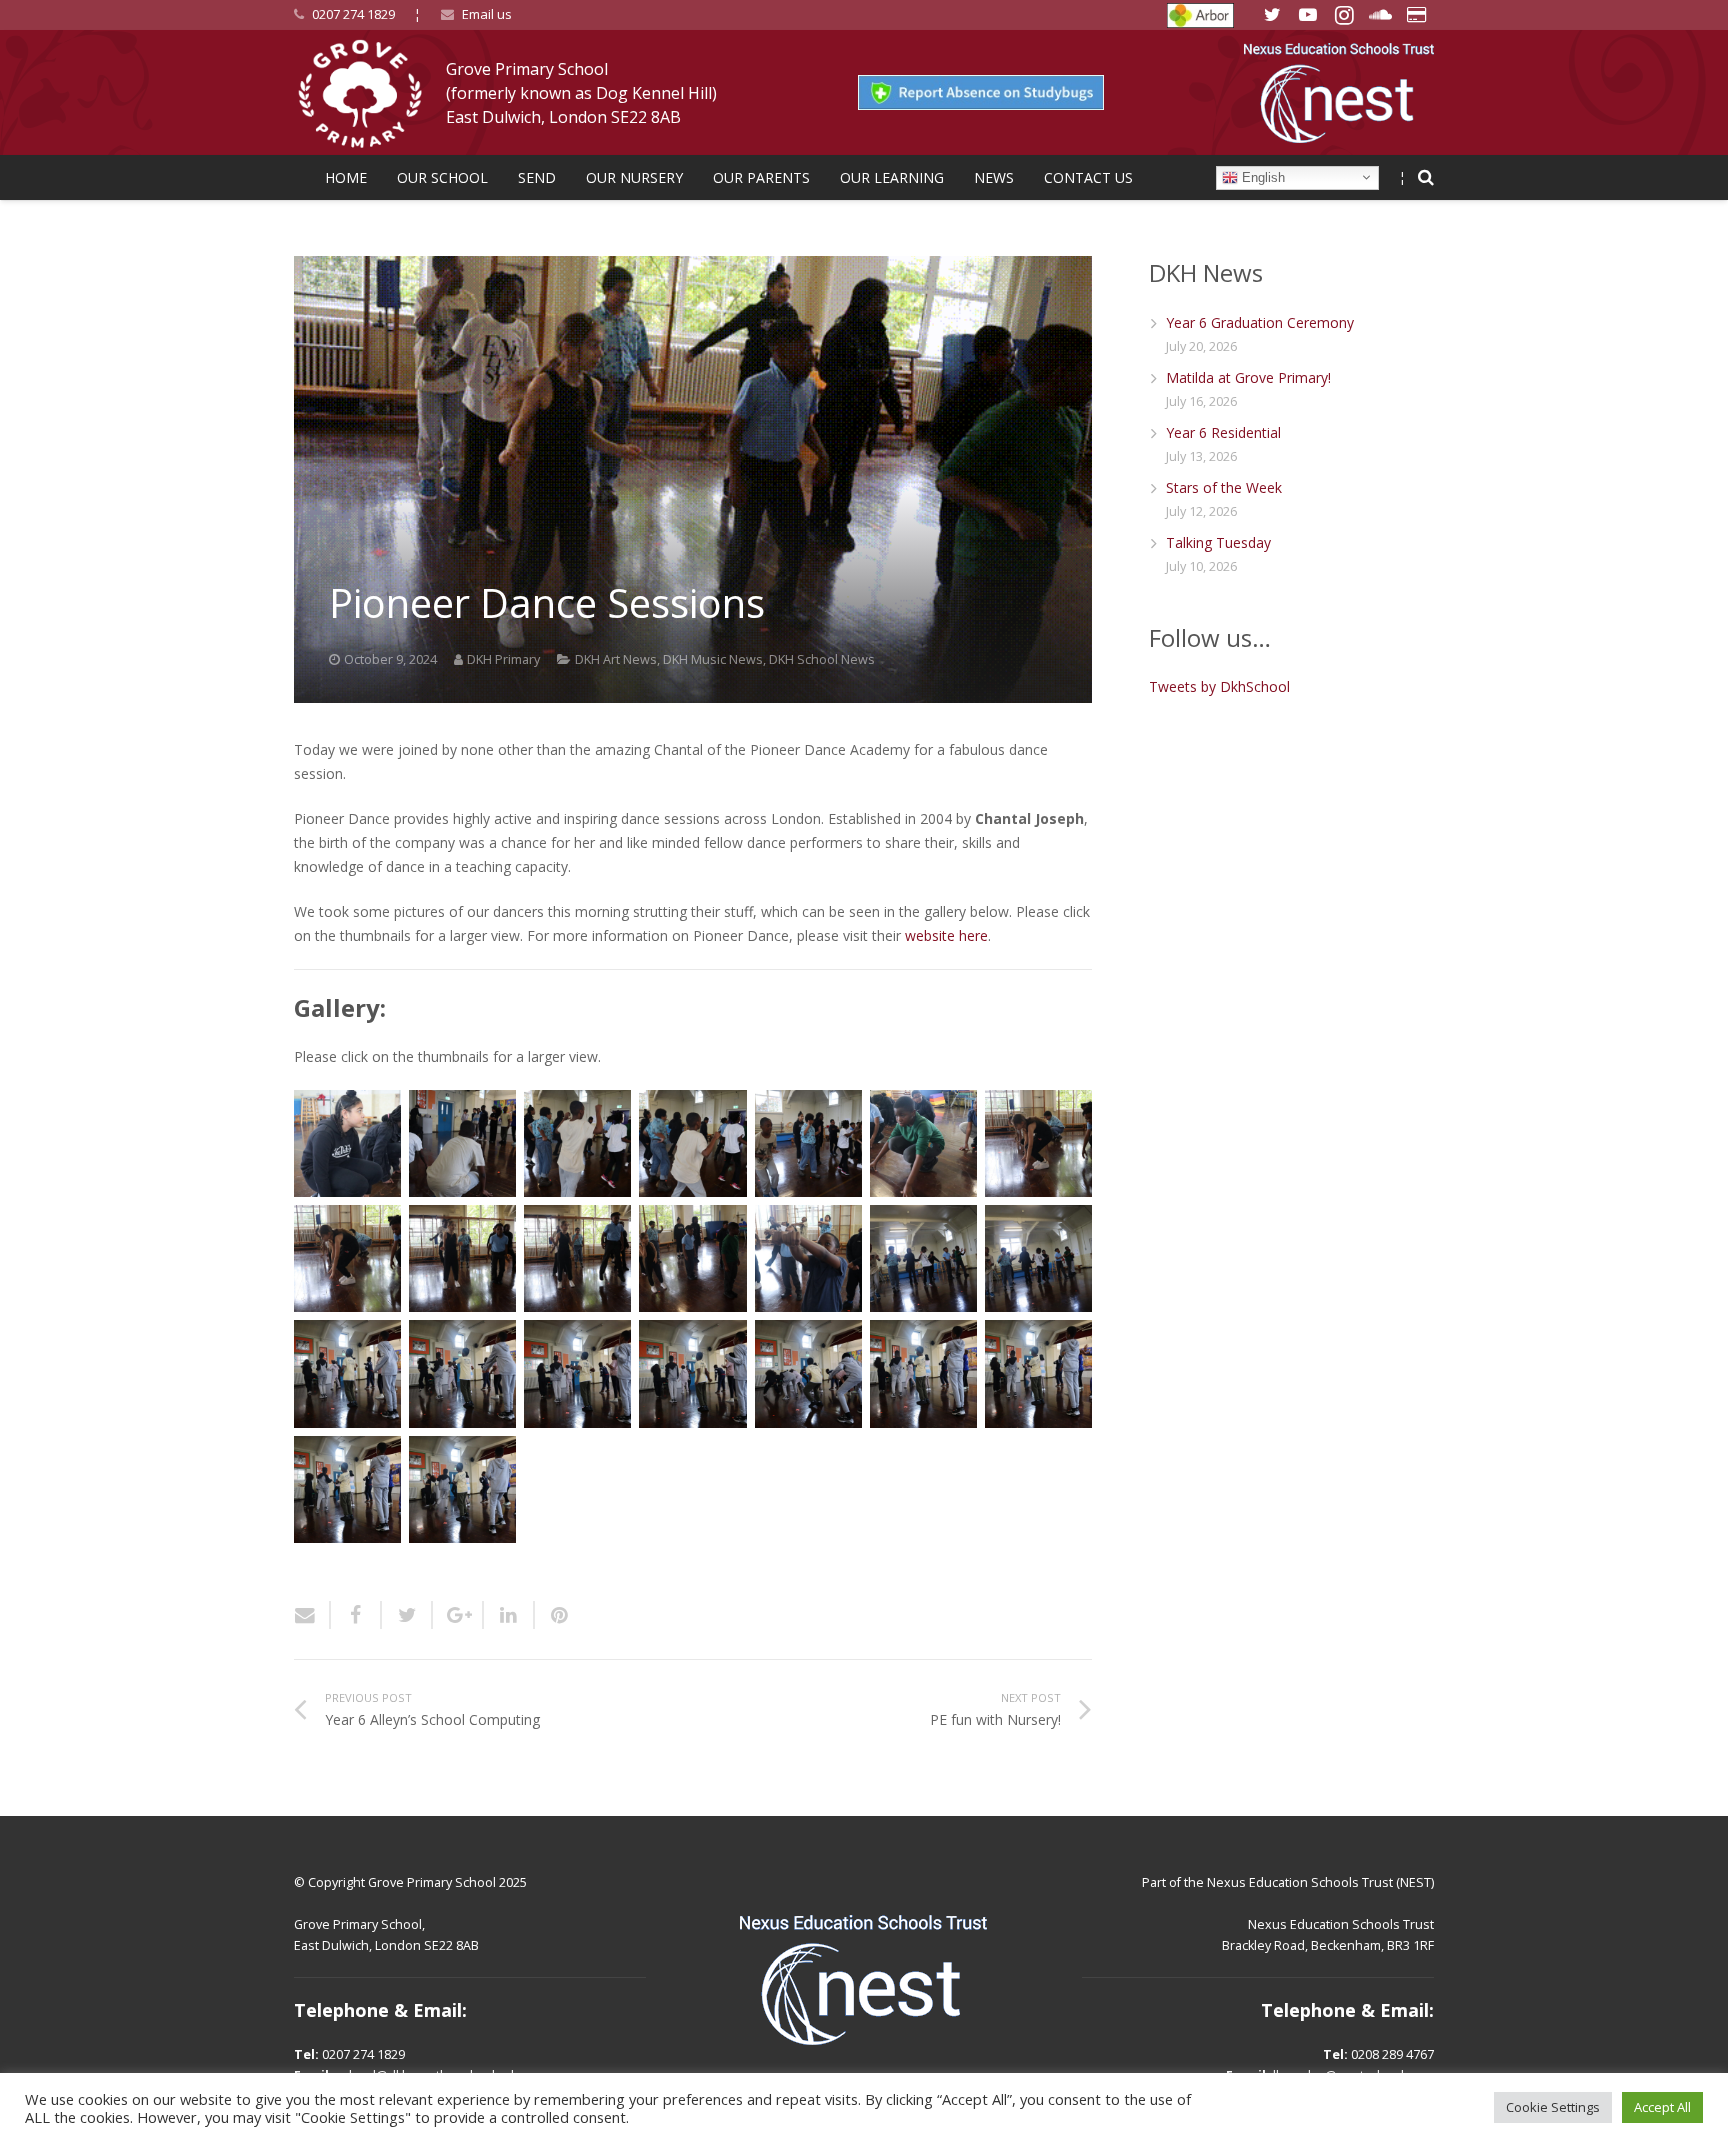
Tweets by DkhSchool (1219, 686)
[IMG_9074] (1038, 1143)
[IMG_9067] (577, 1143)
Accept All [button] (1662, 2107)
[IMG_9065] (462, 1143)
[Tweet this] (407, 1615)
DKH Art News (616, 659)
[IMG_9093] (1038, 1258)
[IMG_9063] (347, 1143)
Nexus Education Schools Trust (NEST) (1320, 1882)
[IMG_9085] (808, 1258)
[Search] (1426, 177)
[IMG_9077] (462, 1258)
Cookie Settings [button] (1553, 2107)
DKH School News (822, 659)
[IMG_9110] (462, 1489)
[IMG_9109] (347, 1489)
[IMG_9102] (692, 1373)
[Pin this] (552, 1615)
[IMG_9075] (347, 1258)
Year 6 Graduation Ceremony (1260, 322)
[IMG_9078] (577, 1258)
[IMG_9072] (923, 1143)
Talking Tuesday (1218, 542)
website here (946, 935)
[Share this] (356, 1615)
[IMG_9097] (347, 1373)
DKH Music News (713, 659)
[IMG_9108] (1038, 1373)
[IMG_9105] (808, 1373)
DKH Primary (503, 659)
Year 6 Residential (1223, 432)
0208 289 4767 (1392, 2054)
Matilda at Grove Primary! (1248, 377)
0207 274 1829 (353, 14)
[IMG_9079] (692, 1258)
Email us (487, 14)
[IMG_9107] (923, 1373)
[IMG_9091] (923, 1258)
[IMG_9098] (462, 1373)
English (1261, 176)
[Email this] (312, 1615)
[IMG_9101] (577, 1373)
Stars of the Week (1224, 487)
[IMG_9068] (692, 1143)
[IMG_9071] (808, 1143)
